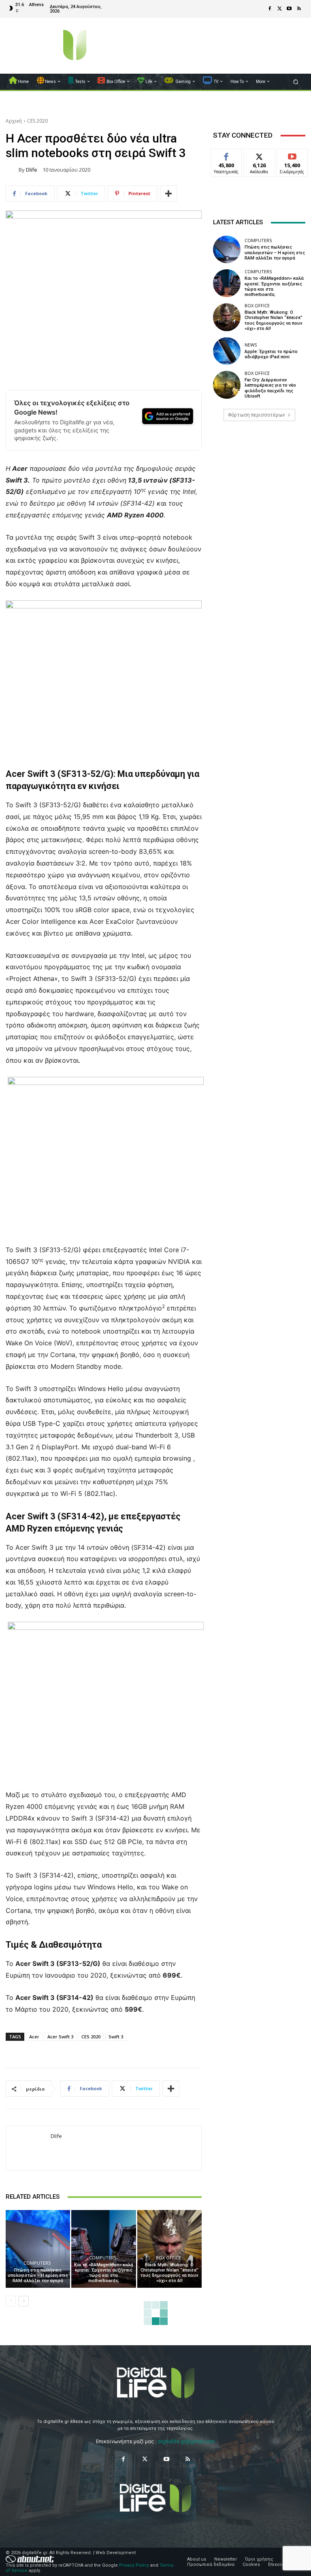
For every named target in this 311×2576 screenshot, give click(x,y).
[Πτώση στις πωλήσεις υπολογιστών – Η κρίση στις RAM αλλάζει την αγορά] (38, 2249)
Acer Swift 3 (60, 2037)
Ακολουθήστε (262, 155)
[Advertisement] (259, 489)
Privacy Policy (134, 2565)
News (251, 345)
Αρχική (14, 121)
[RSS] (299, 9)
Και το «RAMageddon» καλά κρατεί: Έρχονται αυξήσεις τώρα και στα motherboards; (104, 2273)
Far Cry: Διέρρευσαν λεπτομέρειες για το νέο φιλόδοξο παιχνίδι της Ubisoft (270, 388)
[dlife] (12, 170)
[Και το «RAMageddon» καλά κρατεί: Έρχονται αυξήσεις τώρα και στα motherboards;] (103, 2249)
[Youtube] (289, 9)
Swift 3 (116, 2037)
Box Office (168, 2258)
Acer (34, 2037)
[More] (168, 194)
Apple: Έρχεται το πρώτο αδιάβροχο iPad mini (271, 354)
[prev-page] (11, 2301)
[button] (296, 82)
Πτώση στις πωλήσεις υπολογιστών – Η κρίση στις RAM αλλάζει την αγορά (38, 2275)
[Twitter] (279, 9)
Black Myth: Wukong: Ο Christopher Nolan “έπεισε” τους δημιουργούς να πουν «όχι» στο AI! (169, 2273)
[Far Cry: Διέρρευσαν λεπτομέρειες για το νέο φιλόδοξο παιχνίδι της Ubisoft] (227, 385)
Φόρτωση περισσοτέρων (257, 415)
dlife (32, 170)
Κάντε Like (226, 155)
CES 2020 (37, 121)
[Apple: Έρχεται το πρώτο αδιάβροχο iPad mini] (227, 351)
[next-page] (24, 2301)
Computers (37, 2263)
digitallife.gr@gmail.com (186, 2441)
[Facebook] (270, 9)
